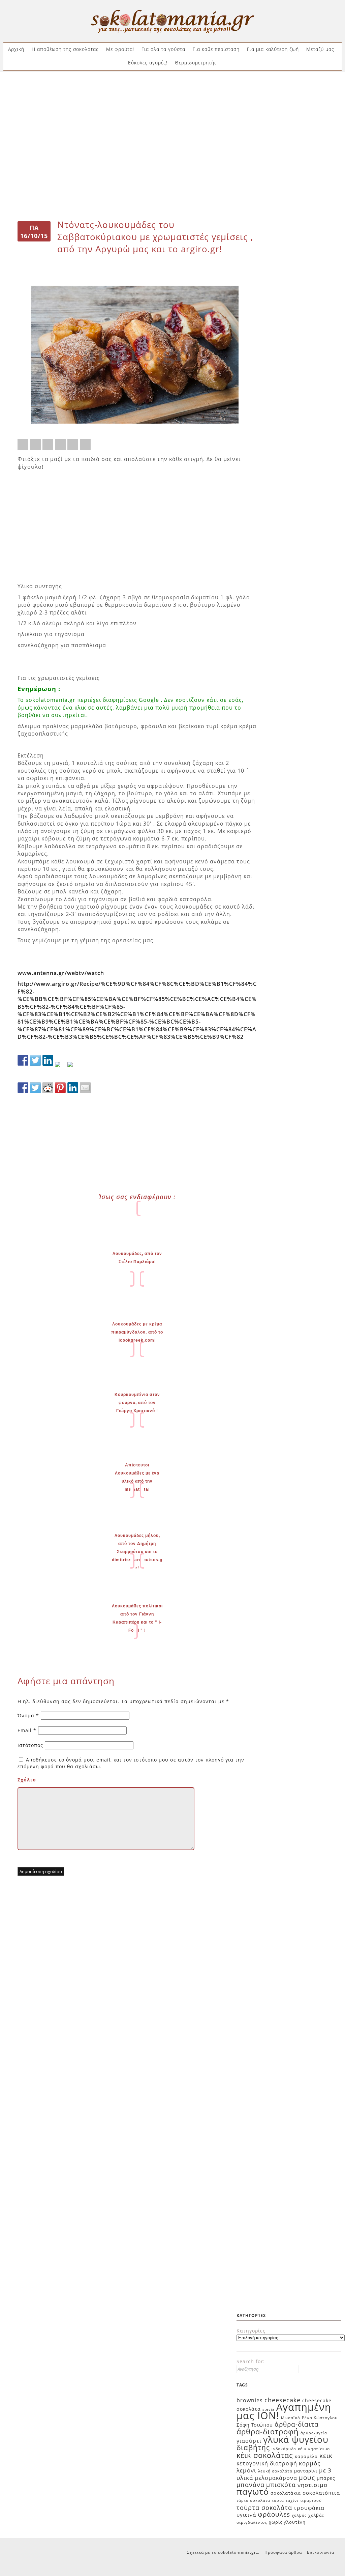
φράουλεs (274, 2514)
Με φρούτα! (120, 49)
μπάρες (326, 2478)
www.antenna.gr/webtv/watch (61, 973)
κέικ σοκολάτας (265, 2455)
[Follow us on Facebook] (23, 1060)
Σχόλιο (27, 1780)
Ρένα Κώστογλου (320, 2418)
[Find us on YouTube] (73, 1067)
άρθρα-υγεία (314, 2433)
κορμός (310, 2463)
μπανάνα (250, 2485)
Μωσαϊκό (291, 2418)
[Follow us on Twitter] (35, 1060)
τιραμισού (311, 2500)
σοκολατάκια (286, 2493)
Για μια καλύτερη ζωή (273, 49)
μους (307, 2477)
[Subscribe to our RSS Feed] (60, 1067)
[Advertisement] (172, 97)
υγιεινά (246, 2515)
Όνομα (28, 1715)
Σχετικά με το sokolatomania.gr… (223, 2552)
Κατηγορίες (251, 2331)
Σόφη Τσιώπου (255, 2425)
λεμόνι (246, 2470)
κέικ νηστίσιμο (314, 2449)
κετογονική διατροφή (267, 2463)
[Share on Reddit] (48, 445)
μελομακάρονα (276, 2478)
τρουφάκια (309, 2508)
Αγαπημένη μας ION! (284, 2411)
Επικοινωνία (321, 2552)
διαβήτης (253, 2448)
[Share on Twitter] (35, 445)
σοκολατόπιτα (321, 2493)
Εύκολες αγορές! (148, 63)
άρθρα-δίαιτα (297, 2424)
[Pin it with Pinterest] (60, 445)
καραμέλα (306, 2456)
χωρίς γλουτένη (287, 2522)
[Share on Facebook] (23, 445)
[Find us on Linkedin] (48, 1060)
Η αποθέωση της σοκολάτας (65, 49)
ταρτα (278, 2500)
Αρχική (16, 49)
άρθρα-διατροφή (268, 2431)
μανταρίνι (306, 2471)
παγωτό (253, 2491)
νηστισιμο (312, 2485)
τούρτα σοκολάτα (264, 2507)
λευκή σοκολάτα (275, 2471)
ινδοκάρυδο (284, 2449)
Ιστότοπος (30, 1745)
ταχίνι (292, 2500)
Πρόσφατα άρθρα (283, 2552)
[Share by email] (85, 445)
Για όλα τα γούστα (163, 49)
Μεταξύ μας (320, 49)
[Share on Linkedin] (73, 445)
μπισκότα (281, 2485)
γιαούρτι (249, 2441)
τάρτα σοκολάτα (253, 2500)
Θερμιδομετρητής (196, 63)
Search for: (251, 2361)
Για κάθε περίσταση (216, 49)
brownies (250, 2400)
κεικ (326, 2455)
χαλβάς (299, 2515)
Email (27, 1730)
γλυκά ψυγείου (296, 2439)
